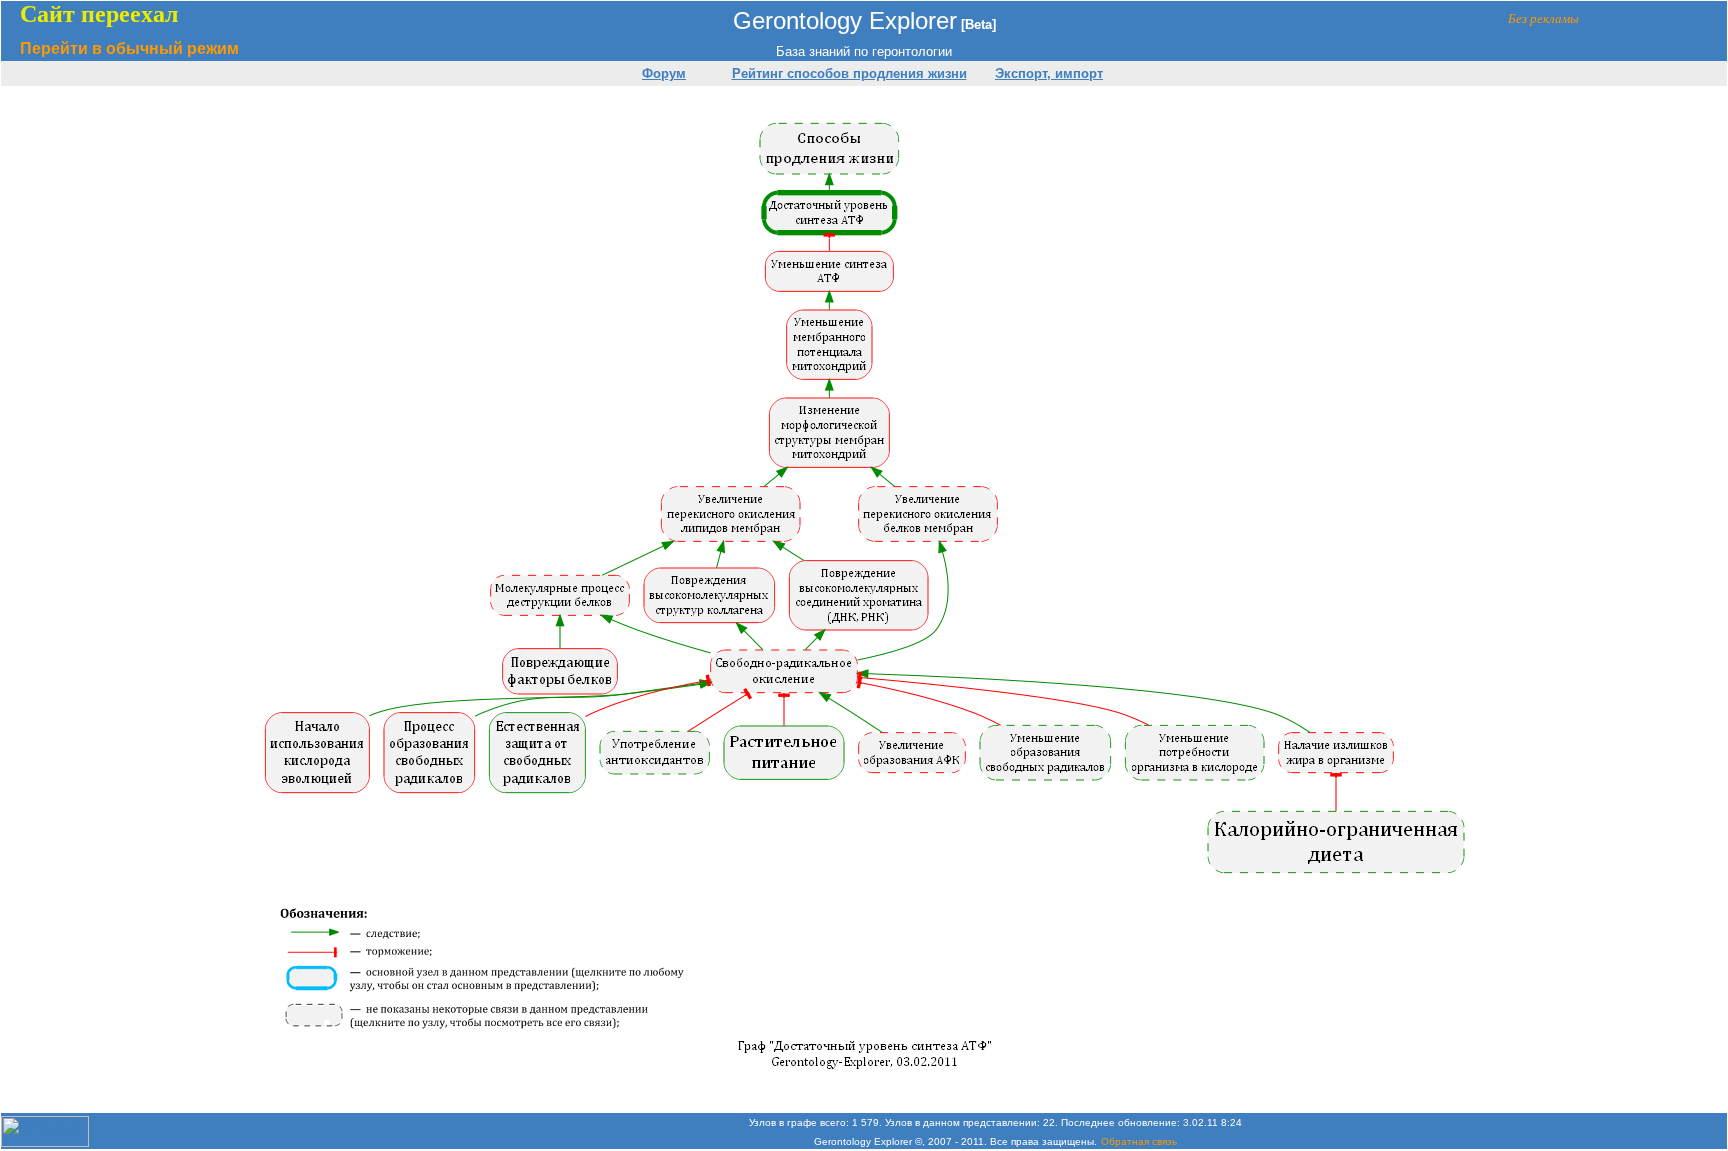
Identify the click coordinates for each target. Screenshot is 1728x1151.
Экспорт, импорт (1049, 73)
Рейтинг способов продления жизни (849, 73)
